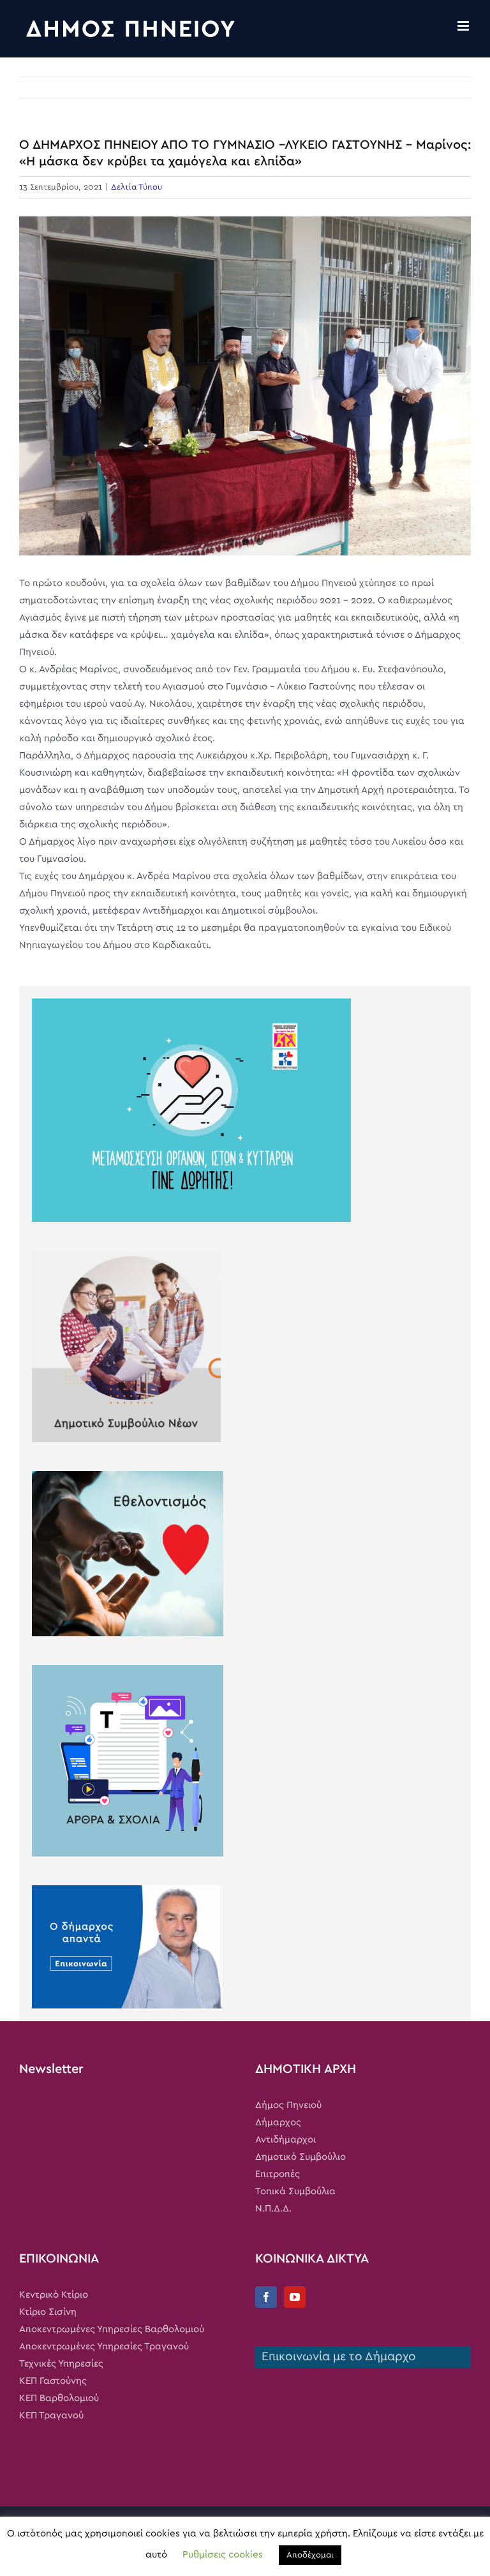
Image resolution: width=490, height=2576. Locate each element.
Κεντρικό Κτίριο (54, 2295)
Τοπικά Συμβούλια (295, 2191)
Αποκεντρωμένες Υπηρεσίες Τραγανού (104, 2346)
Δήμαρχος (278, 2122)
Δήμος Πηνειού (288, 2105)
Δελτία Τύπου (137, 187)
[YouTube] (295, 2297)
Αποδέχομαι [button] (310, 2555)
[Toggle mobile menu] (464, 26)
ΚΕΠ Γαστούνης (53, 2381)
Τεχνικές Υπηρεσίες (61, 2364)
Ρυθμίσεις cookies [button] (223, 2555)
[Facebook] (266, 2297)
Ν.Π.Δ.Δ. (273, 2209)
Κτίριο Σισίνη (48, 2312)
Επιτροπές (278, 2174)
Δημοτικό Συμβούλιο (301, 2157)
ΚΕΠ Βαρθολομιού (59, 2398)
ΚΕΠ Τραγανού (51, 2415)
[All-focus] (245, 386)
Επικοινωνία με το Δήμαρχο (336, 2357)
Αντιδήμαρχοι (286, 2140)
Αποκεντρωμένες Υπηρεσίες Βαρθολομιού (112, 2329)
